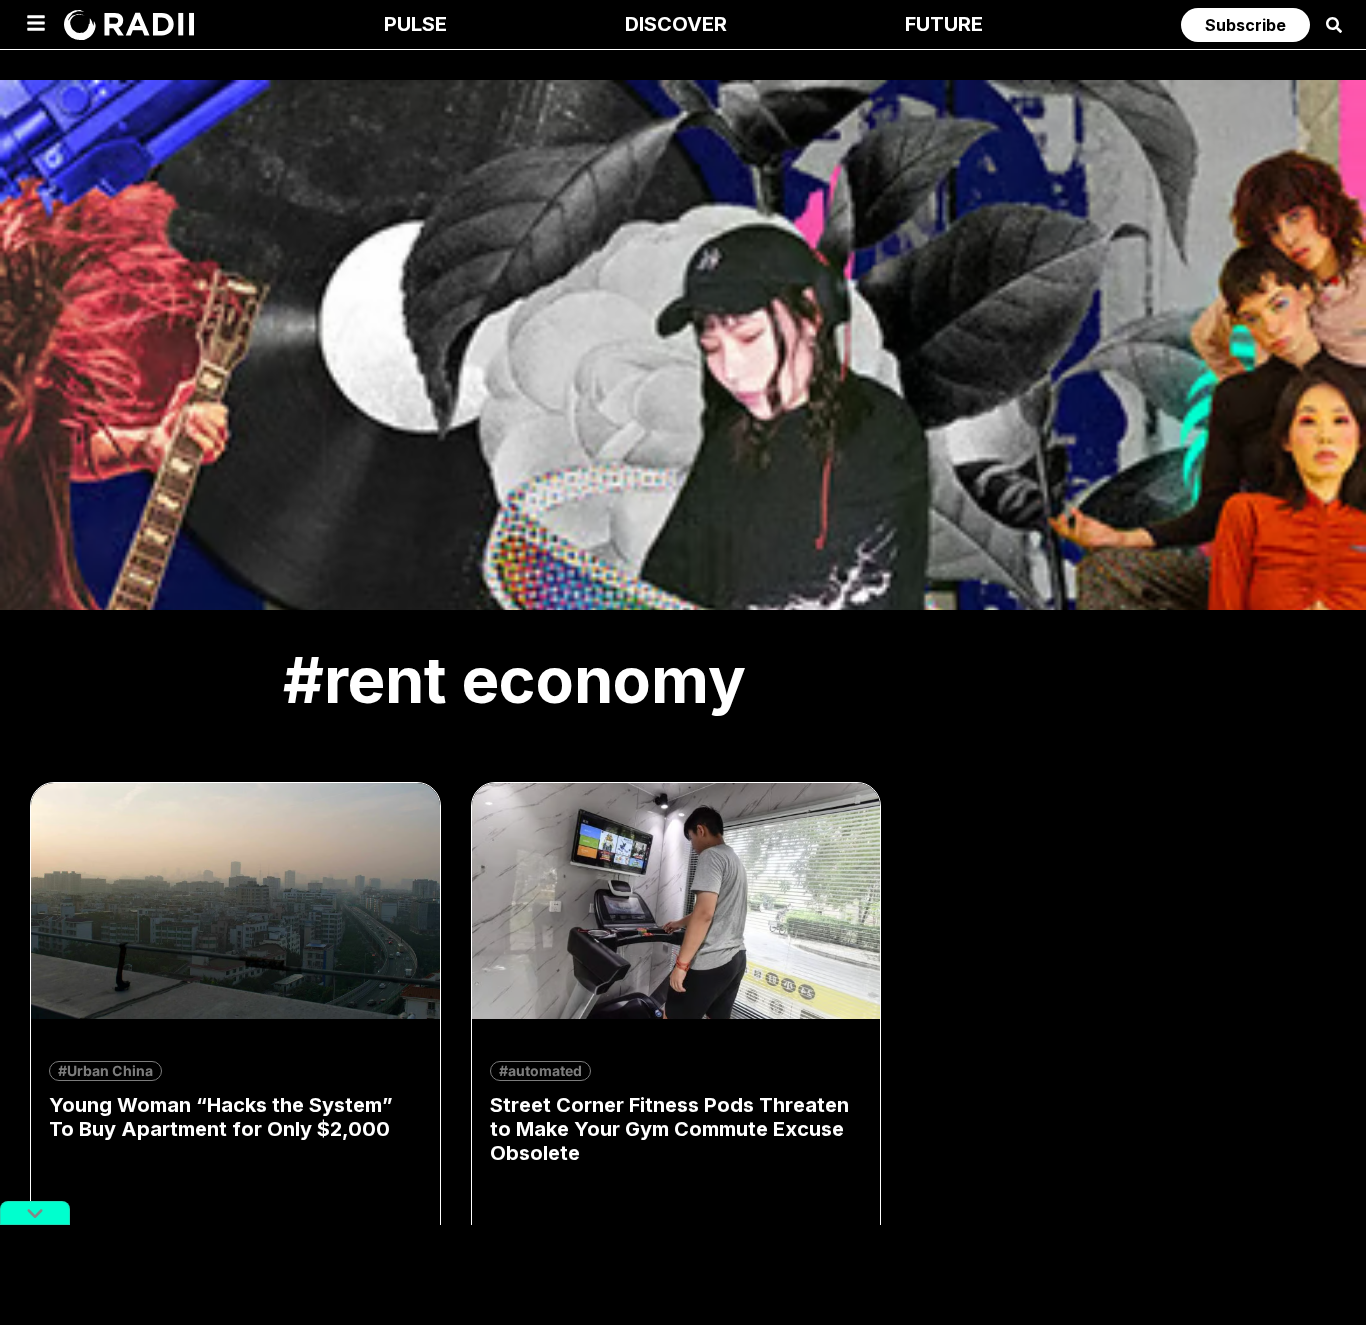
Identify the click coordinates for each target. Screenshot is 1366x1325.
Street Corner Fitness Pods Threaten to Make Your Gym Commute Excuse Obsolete (669, 1129)
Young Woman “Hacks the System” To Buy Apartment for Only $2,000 (221, 1117)
